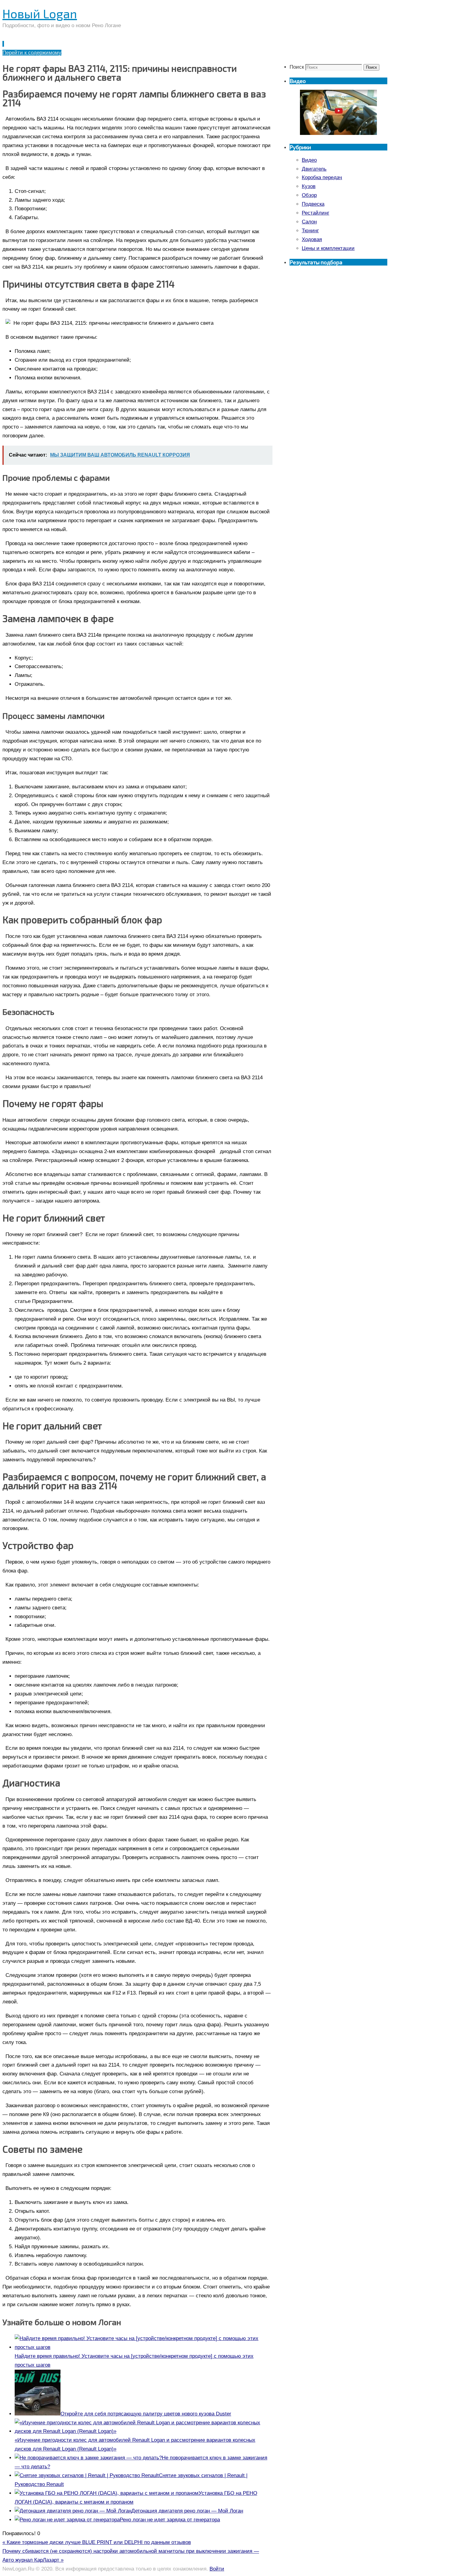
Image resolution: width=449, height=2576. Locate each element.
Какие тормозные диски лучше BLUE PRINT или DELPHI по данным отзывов (97, 2542)
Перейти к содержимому (32, 53)
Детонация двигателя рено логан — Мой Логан (187, 2511)
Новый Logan (40, 13)
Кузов (309, 186)
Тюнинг (310, 231)
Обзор (309, 195)
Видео (309, 160)
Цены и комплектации (328, 248)
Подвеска (313, 204)
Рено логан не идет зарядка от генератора (170, 2520)
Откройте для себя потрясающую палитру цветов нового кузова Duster (146, 2414)
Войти (217, 2569)
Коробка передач (322, 177)
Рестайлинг (316, 213)
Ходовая (312, 239)
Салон (309, 222)
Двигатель (314, 169)
